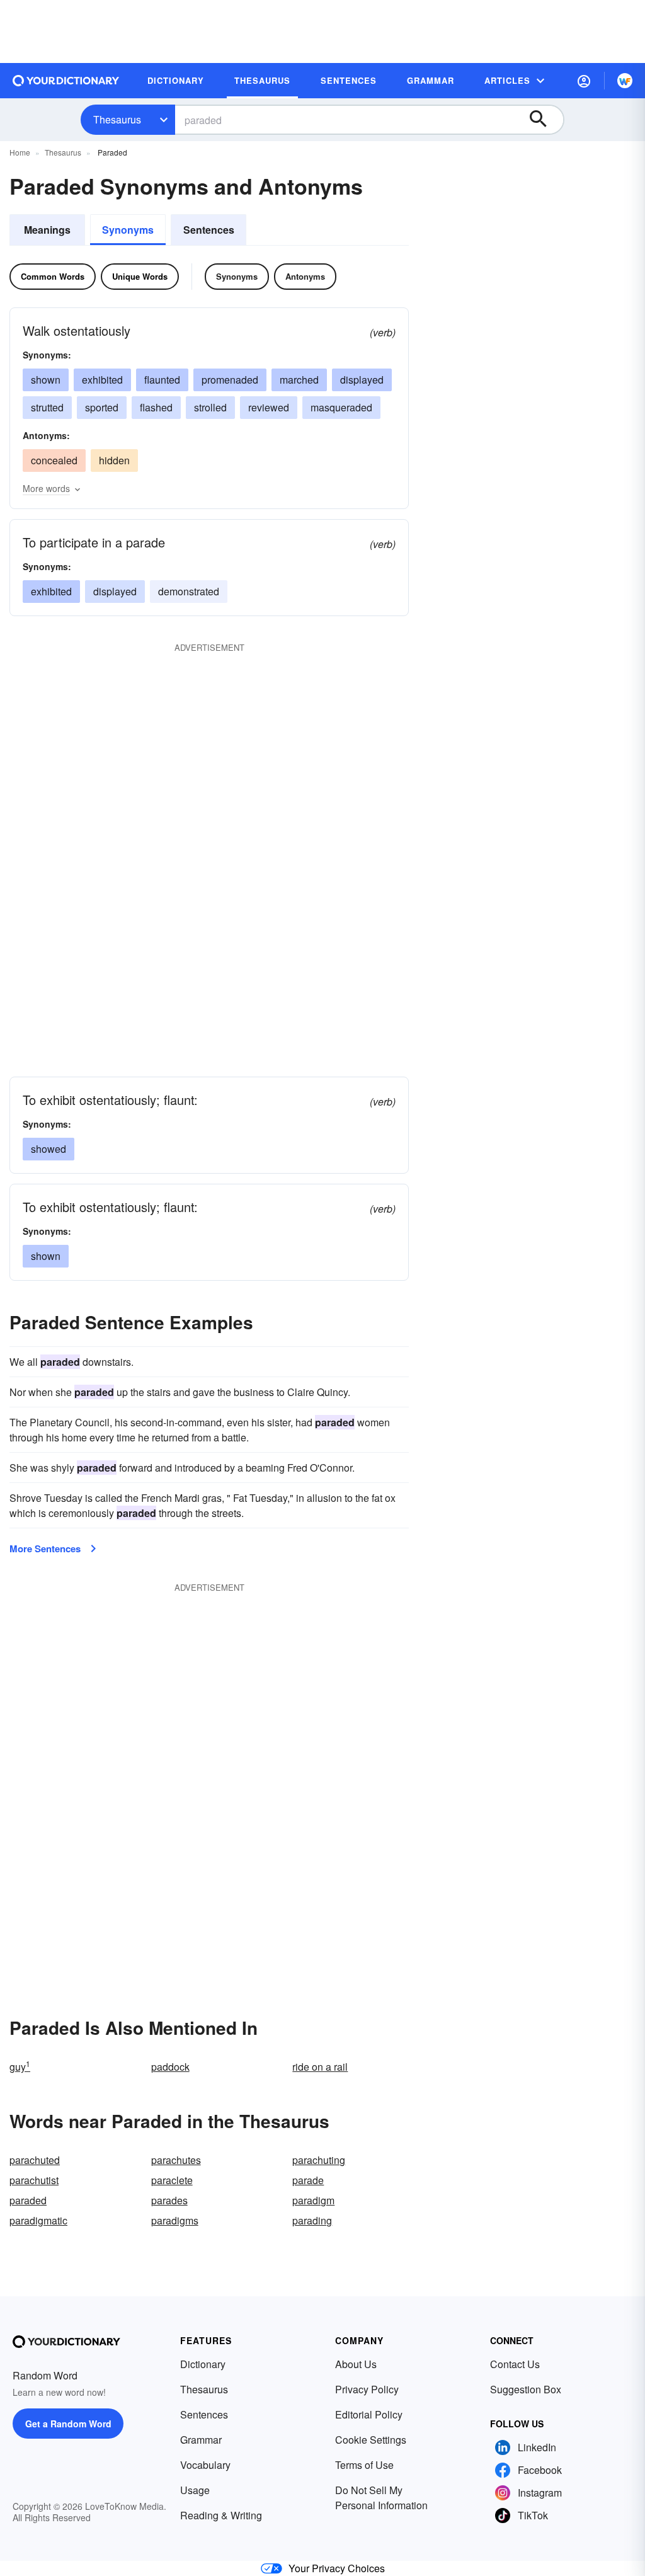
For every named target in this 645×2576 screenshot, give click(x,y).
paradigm (313, 2200)
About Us (356, 2364)
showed (49, 1149)
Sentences (209, 230)
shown (46, 380)
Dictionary (203, 2364)
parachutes (176, 2160)
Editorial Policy (369, 2414)
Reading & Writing (221, 2515)
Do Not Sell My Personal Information (381, 2498)
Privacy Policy (367, 2389)
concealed (54, 460)
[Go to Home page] (66, 81)
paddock (170, 2067)
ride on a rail (320, 2067)
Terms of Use (364, 2465)
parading (312, 2220)
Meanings (47, 230)
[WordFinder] (625, 81)
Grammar (201, 2440)
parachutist (34, 2180)
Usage (195, 2490)
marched (299, 380)
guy (20, 2067)
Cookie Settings (371, 2440)
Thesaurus (117, 119)
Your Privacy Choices (337, 2568)
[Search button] (544, 120)
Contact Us (515, 2364)
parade (308, 2180)
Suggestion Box (526, 2389)
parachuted (35, 2160)
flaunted (162, 380)
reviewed (269, 407)
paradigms (175, 2220)
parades (169, 2200)
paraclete (172, 2180)
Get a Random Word (68, 2424)
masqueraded (341, 407)
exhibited (102, 380)
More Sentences (45, 1548)
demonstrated (189, 591)
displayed (362, 380)
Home (20, 152)
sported (102, 407)
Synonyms (128, 230)
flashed (156, 407)
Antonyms (305, 276)
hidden (114, 460)
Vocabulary (205, 2465)
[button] (584, 81)
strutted (47, 407)
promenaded (230, 380)
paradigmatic (38, 2220)
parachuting (319, 2160)
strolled (210, 407)
